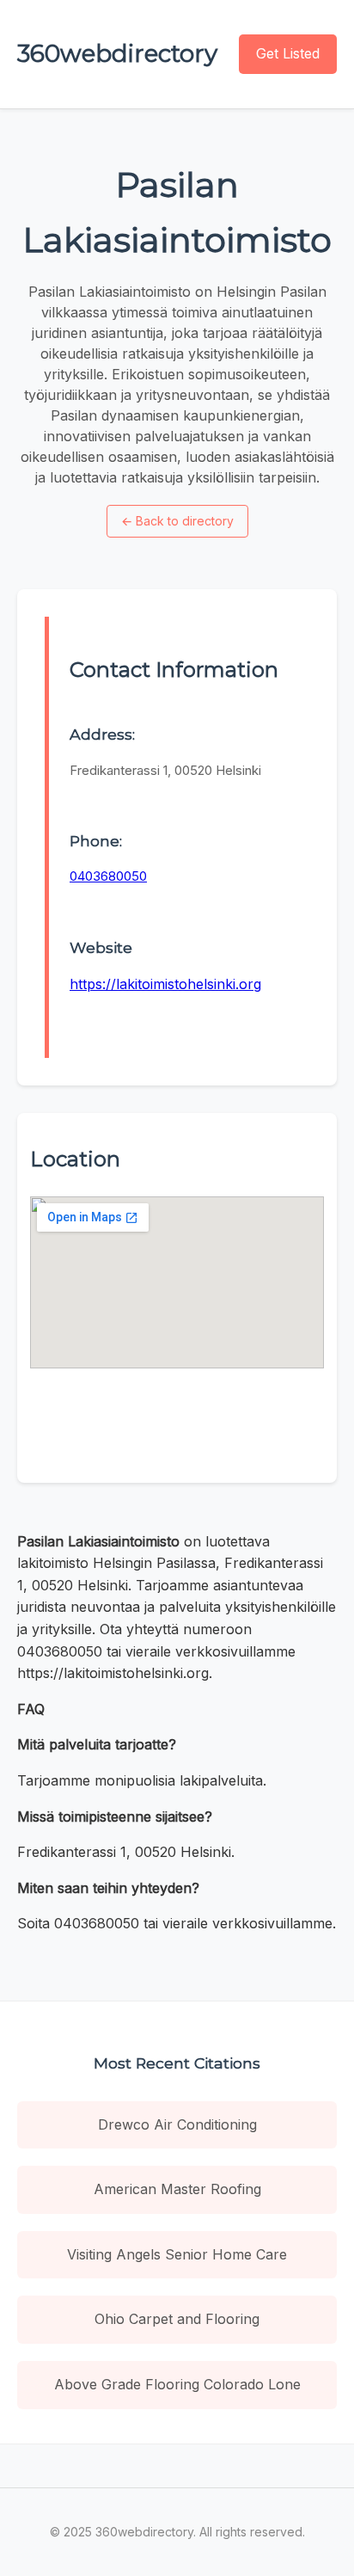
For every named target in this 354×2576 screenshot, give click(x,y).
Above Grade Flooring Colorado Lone (177, 2384)
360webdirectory (117, 53)
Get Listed (288, 53)
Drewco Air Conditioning (177, 2124)
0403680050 (108, 876)
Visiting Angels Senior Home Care (177, 2254)
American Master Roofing (177, 2189)
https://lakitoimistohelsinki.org (165, 984)
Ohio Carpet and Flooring (177, 2319)
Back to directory (177, 521)
